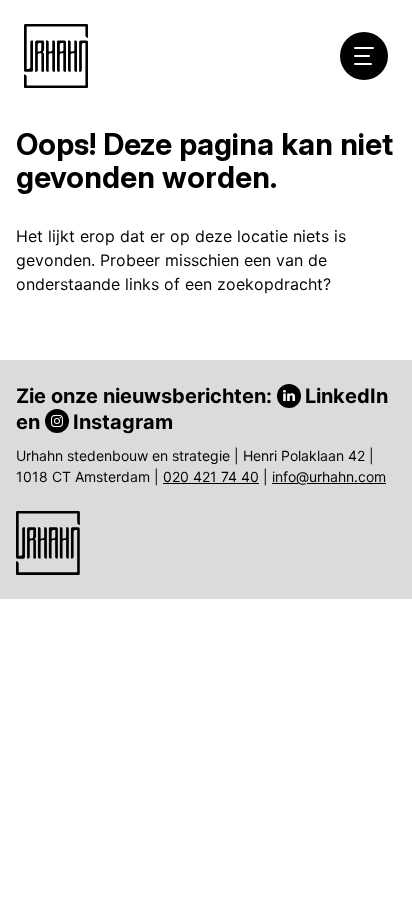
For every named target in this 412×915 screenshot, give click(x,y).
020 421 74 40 (211, 476)
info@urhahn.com (329, 476)
